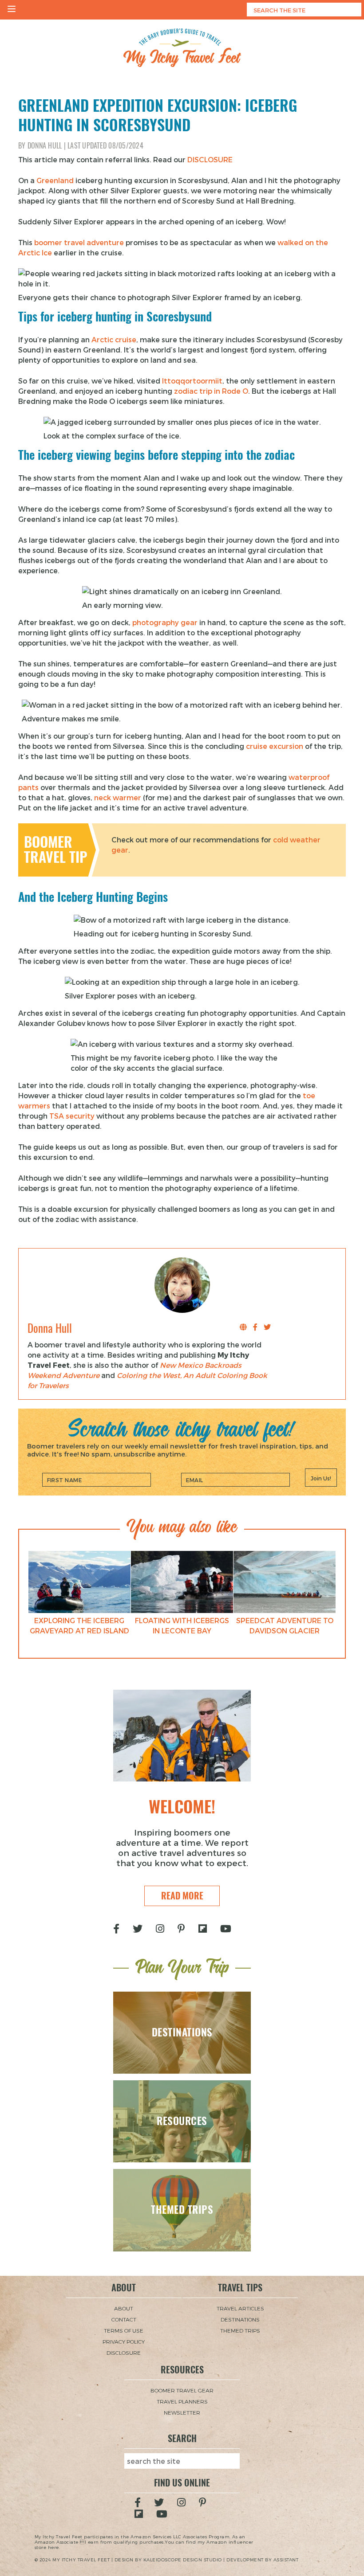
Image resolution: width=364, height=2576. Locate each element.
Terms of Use (124, 2330)
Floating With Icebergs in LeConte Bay (182, 1625)
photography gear (165, 622)
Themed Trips (240, 2330)
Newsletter (182, 2412)
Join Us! (321, 1478)
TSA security (72, 1116)
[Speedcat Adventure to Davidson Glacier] (285, 1582)
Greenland (55, 180)
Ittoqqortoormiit (192, 381)
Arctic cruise (114, 339)
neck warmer (118, 797)
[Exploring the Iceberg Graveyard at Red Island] (79, 1582)
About (124, 2308)
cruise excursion (275, 746)
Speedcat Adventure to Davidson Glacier (285, 1625)
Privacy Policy (124, 2341)
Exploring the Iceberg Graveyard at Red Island (79, 1625)
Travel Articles (240, 2308)
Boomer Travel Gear (182, 2390)
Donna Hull (45, 146)
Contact (124, 2319)
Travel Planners (182, 2401)
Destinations (240, 2319)
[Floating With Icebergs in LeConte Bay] (182, 1582)
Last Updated (105, 146)
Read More (182, 1896)
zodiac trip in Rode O (211, 391)
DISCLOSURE (210, 159)
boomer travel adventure (79, 242)
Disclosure (124, 2353)
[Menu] (12, 10)
